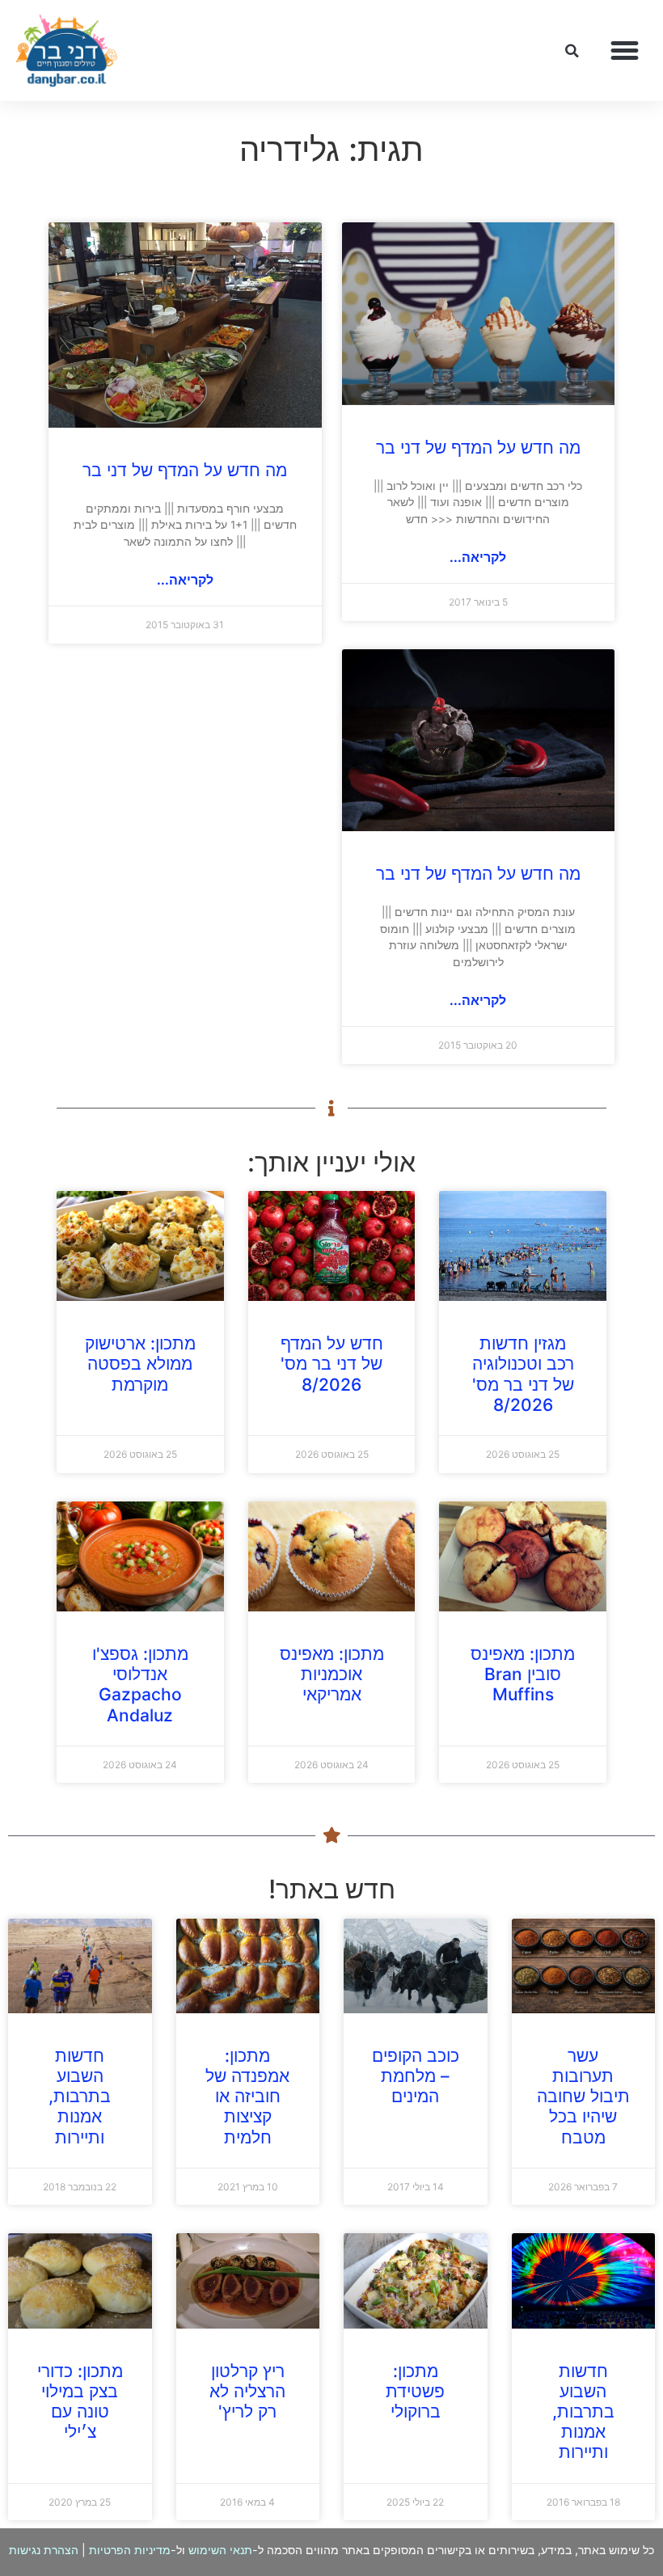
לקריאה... (478, 557)
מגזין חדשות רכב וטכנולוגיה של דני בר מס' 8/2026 (523, 1374)
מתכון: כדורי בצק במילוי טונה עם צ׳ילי (80, 2402)
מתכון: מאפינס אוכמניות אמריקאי (332, 1674)
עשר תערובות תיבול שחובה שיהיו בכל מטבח (583, 2097)
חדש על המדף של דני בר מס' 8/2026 (332, 1364)
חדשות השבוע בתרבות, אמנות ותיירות (80, 2097)
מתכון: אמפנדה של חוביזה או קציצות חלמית (247, 2097)
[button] (625, 51)
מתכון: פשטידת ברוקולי (415, 2391)
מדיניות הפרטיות (130, 2550)
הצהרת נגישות (44, 2550)
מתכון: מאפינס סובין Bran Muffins (523, 1674)
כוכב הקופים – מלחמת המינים (416, 2076)
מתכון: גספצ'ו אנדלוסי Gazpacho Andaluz (140, 1685)
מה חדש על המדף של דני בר (478, 448)
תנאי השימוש (220, 2550)
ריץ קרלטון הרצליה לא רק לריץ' (247, 2391)
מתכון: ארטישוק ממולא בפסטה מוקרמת (140, 1364)
